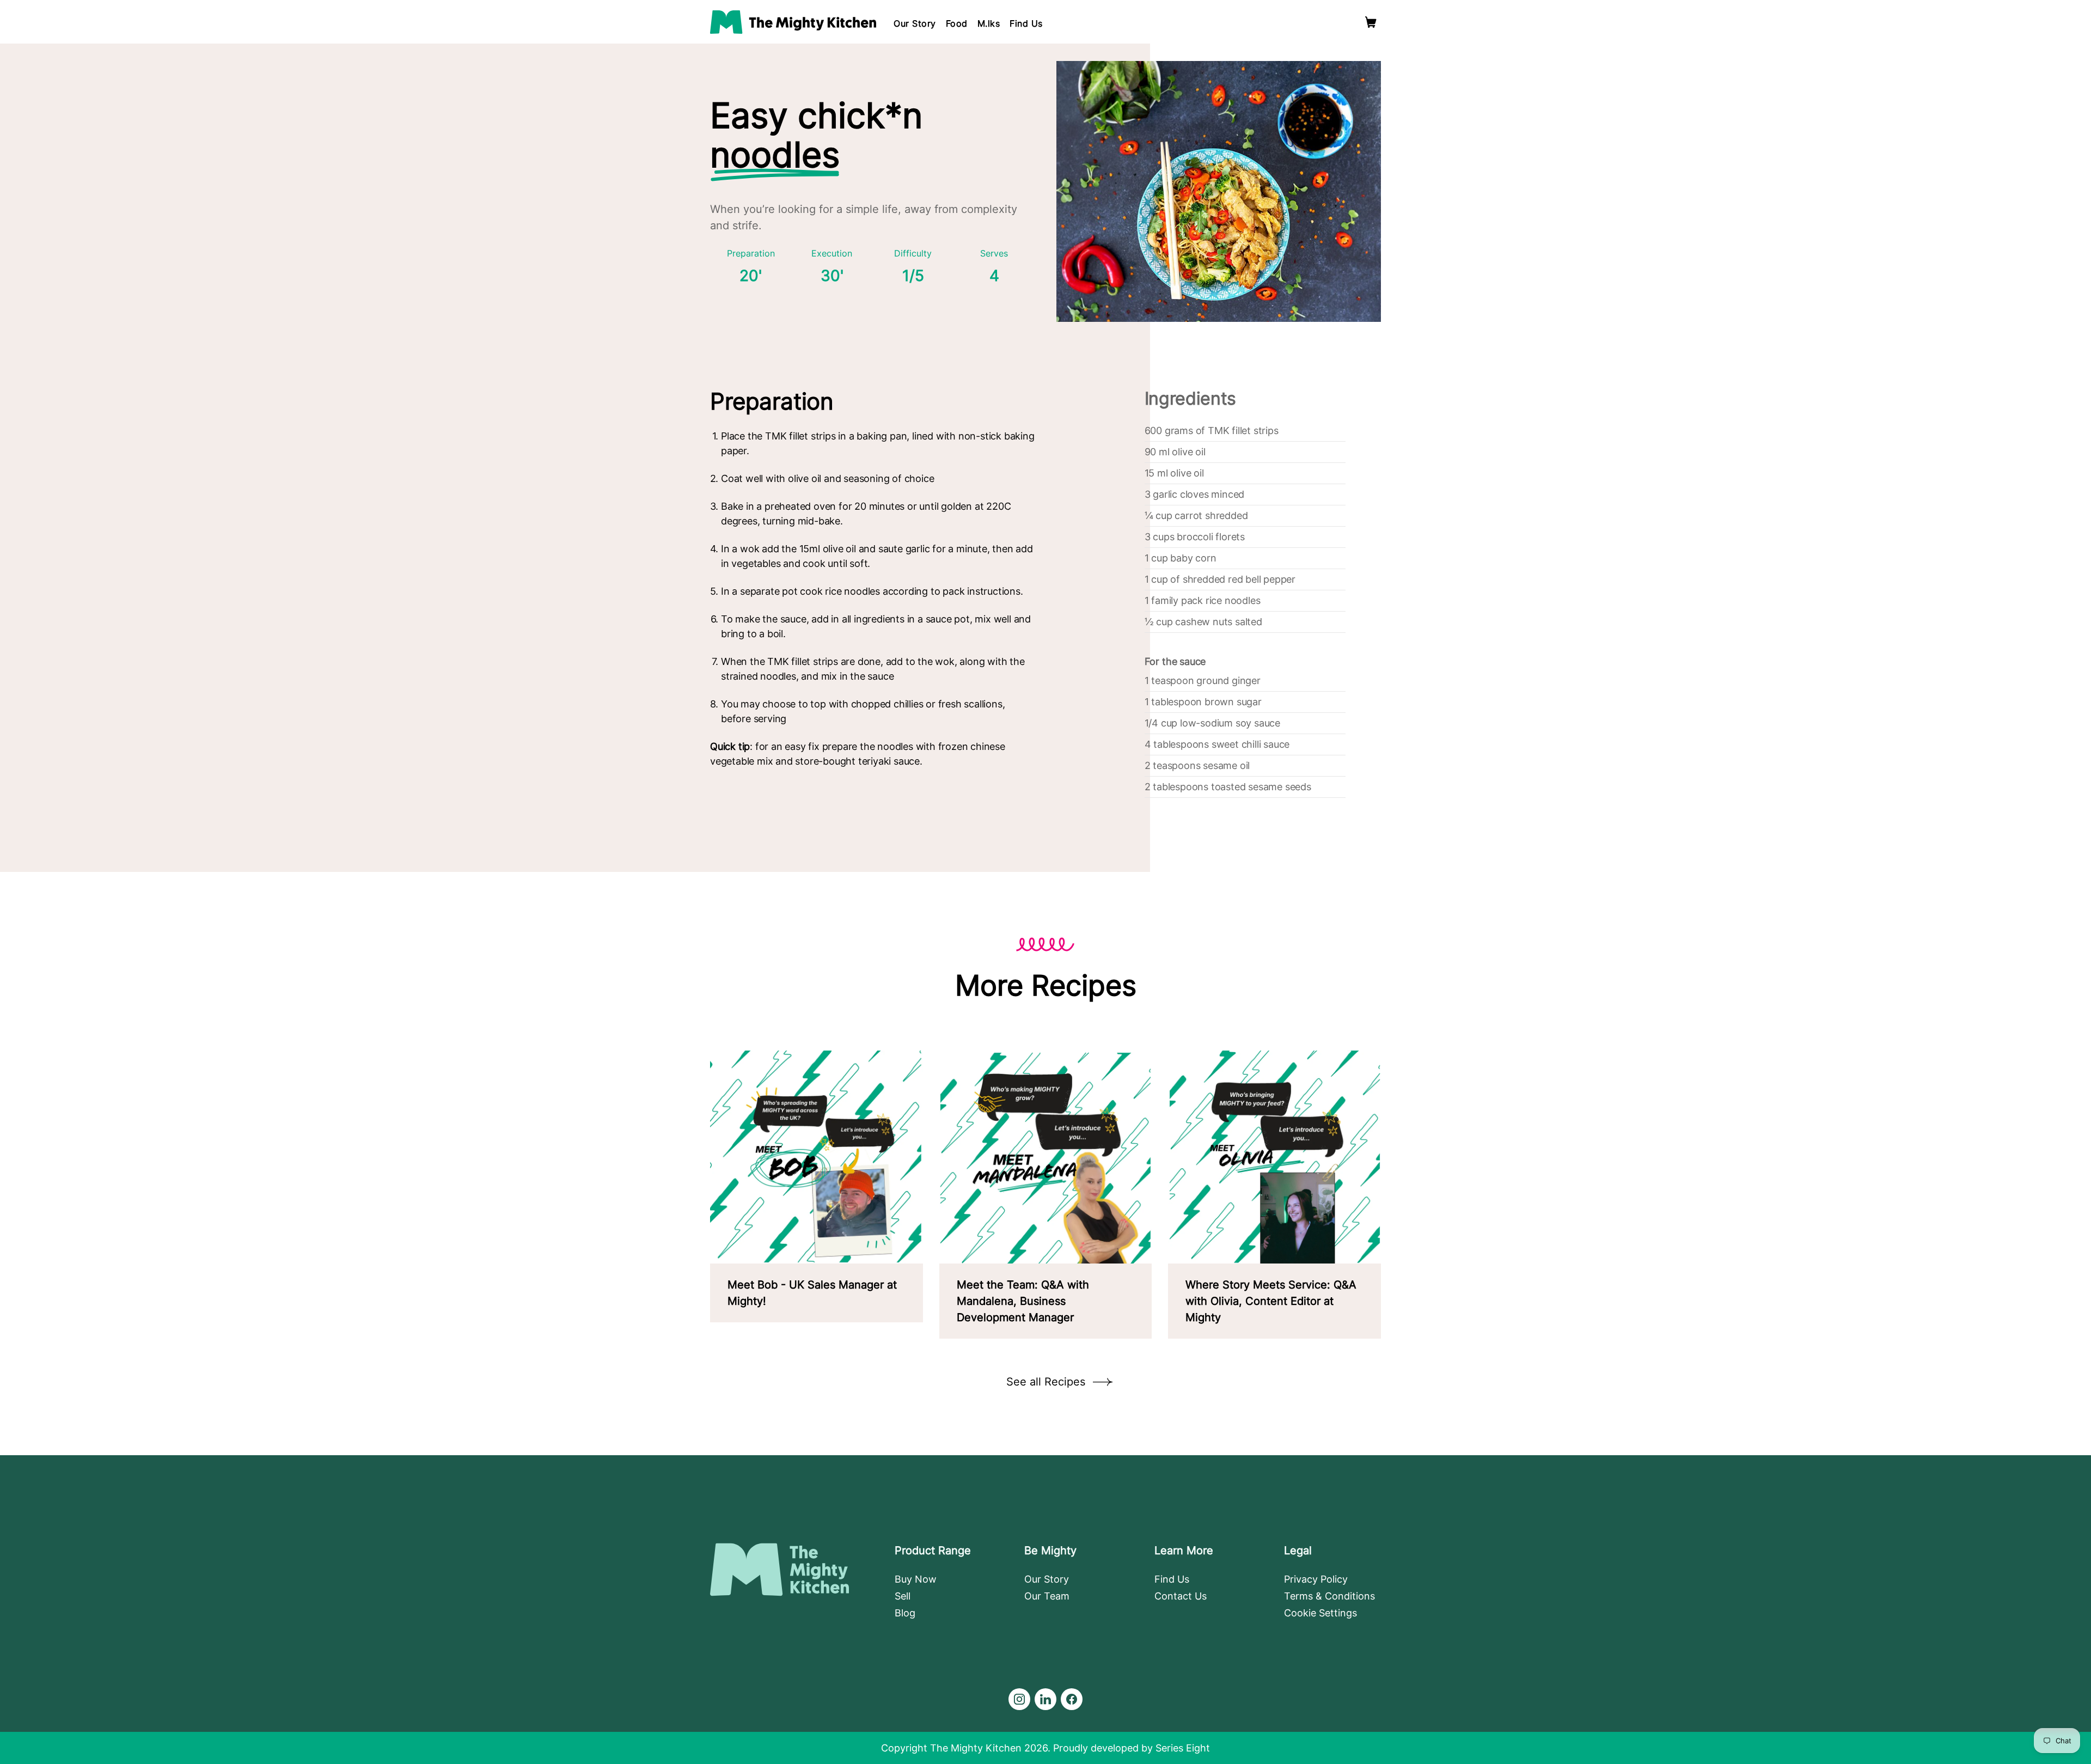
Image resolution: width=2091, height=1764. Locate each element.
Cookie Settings (1320, 1613)
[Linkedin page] (1045, 1699)
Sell (903, 1596)
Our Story (915, 23)
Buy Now (916, 1579)
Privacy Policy (1316, 1579)
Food (957, 23)
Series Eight (1183, 1748)
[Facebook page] (1072, 1699)
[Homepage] (793, 22)
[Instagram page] (1019, 1699)
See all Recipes (1046, 1382)
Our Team (1047, 1596)
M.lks (989, 23)
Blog (905, 1613)
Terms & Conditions (1329, 1596)
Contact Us (1181, 1596)
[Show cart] (1371, 22)
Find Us (1026, 23)
